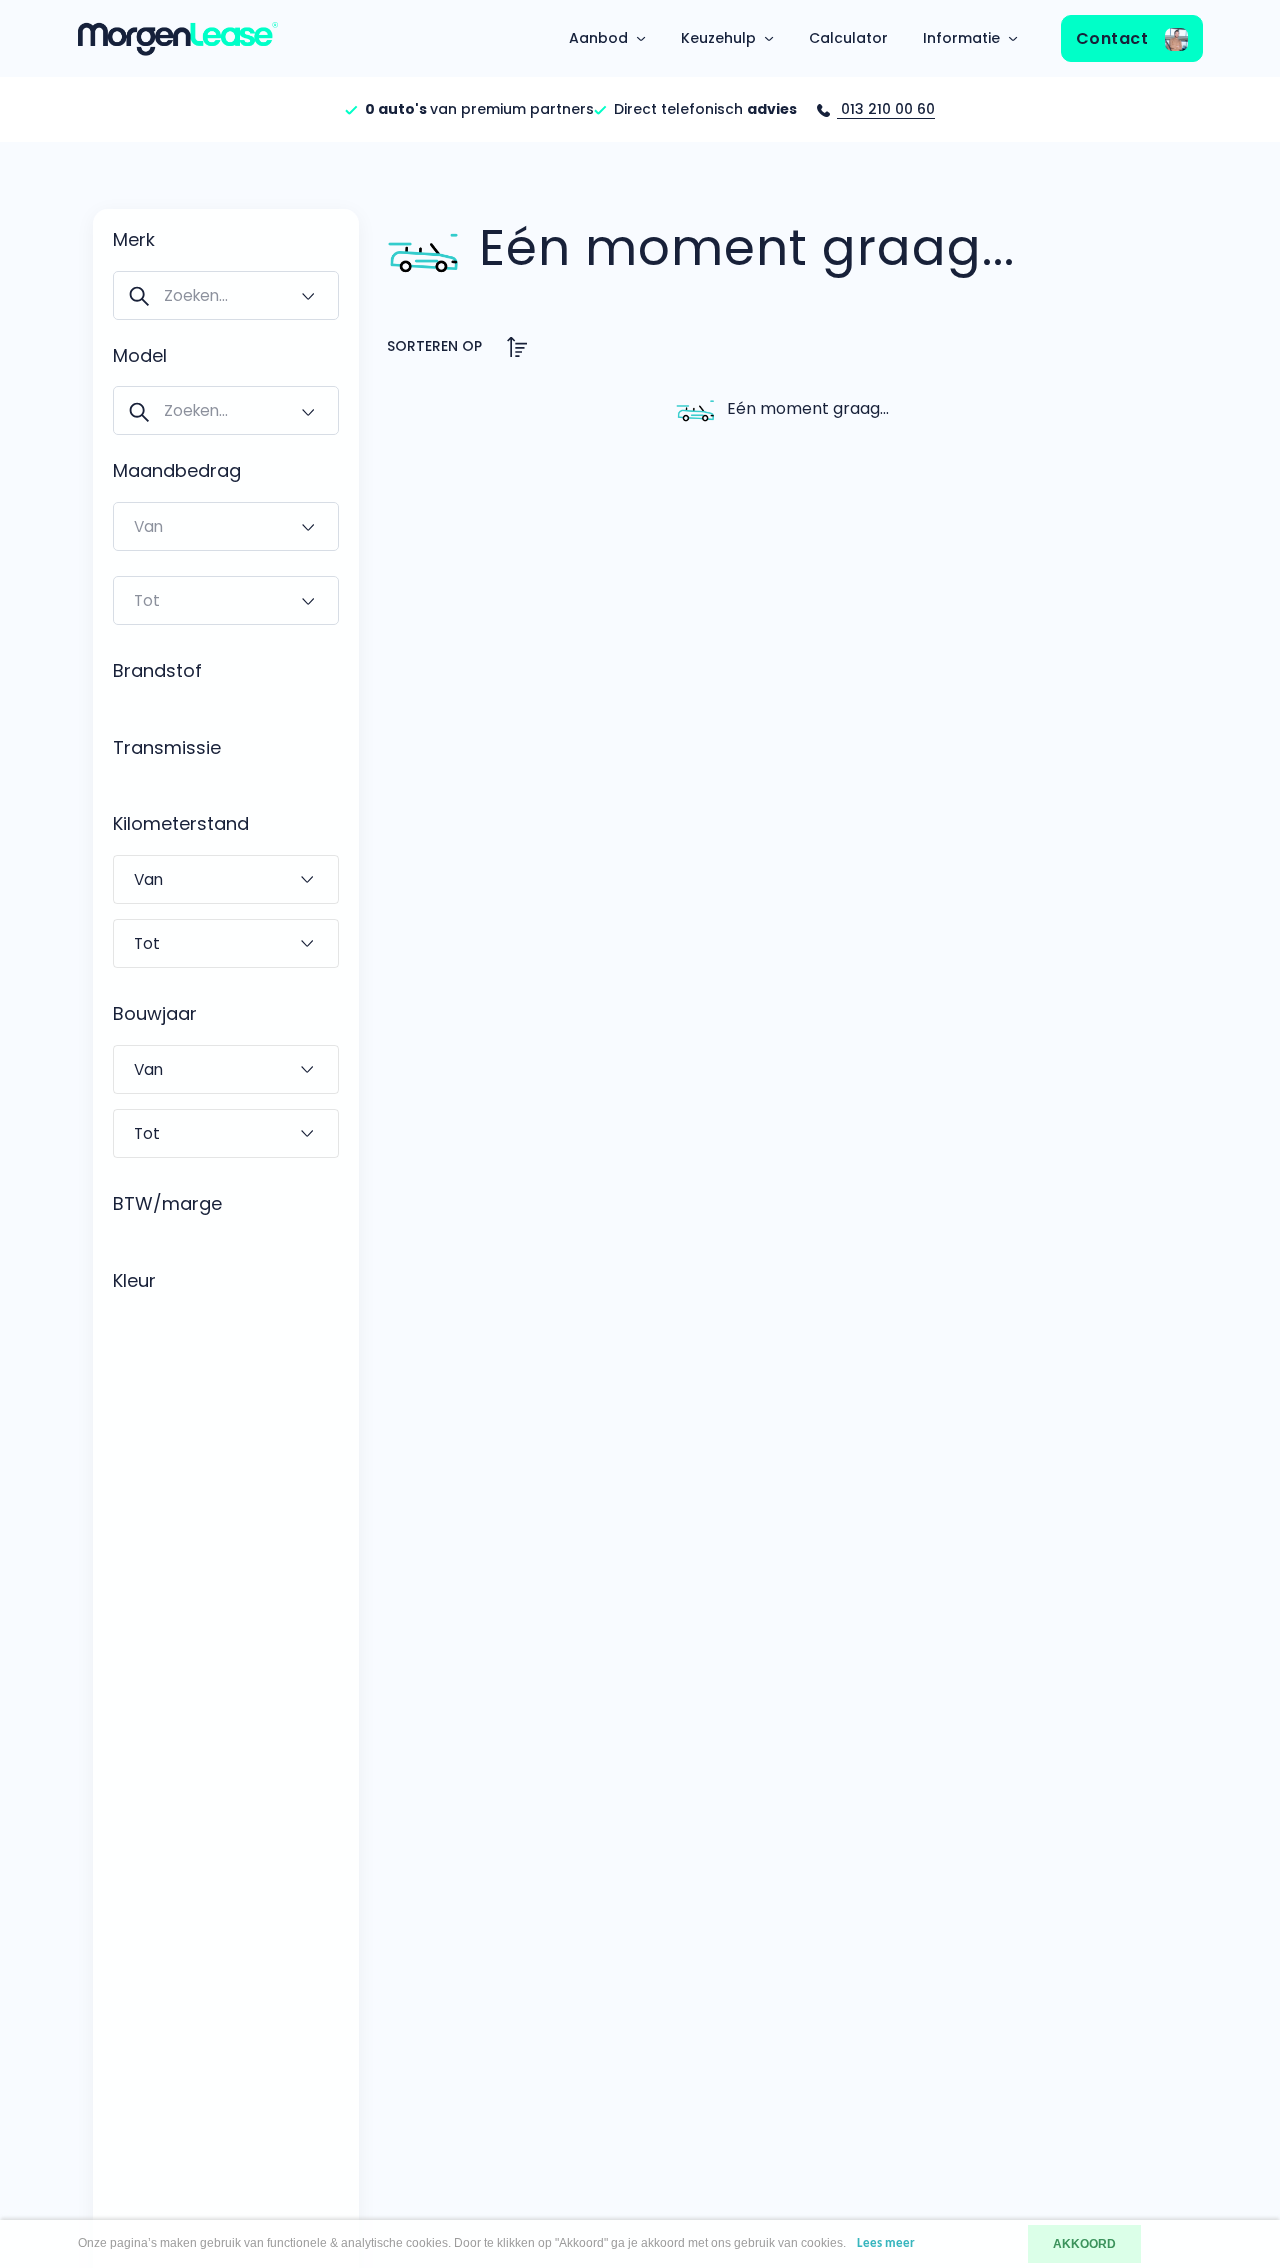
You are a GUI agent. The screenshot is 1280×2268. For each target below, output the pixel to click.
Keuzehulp (718, 38)
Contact (1114, 38)
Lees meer (886, 2243)
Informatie (961, 38)
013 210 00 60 (886, 109)
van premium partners (479, 109)
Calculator (848, 38)
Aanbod (598, 38)
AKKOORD (1084, 2244)
